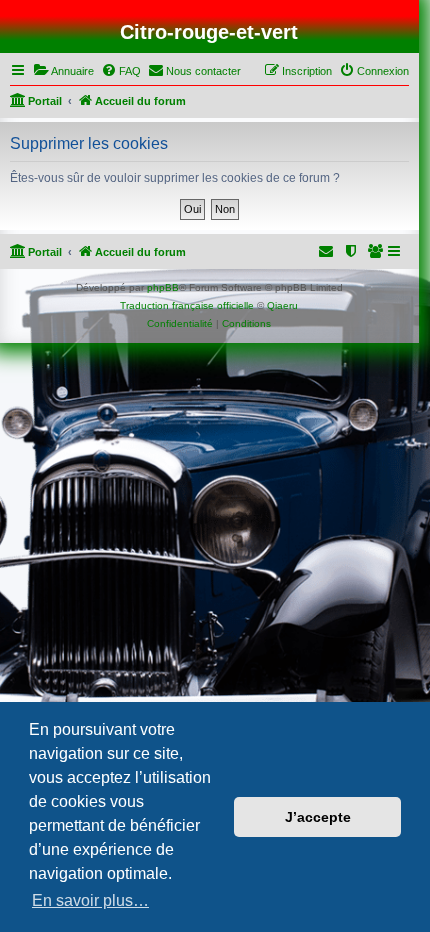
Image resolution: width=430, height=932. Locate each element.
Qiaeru (282, 305)
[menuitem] (63, 71)
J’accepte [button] (318, 817)
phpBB (163, 287)
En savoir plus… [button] (90, 900)
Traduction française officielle (187, 305)
